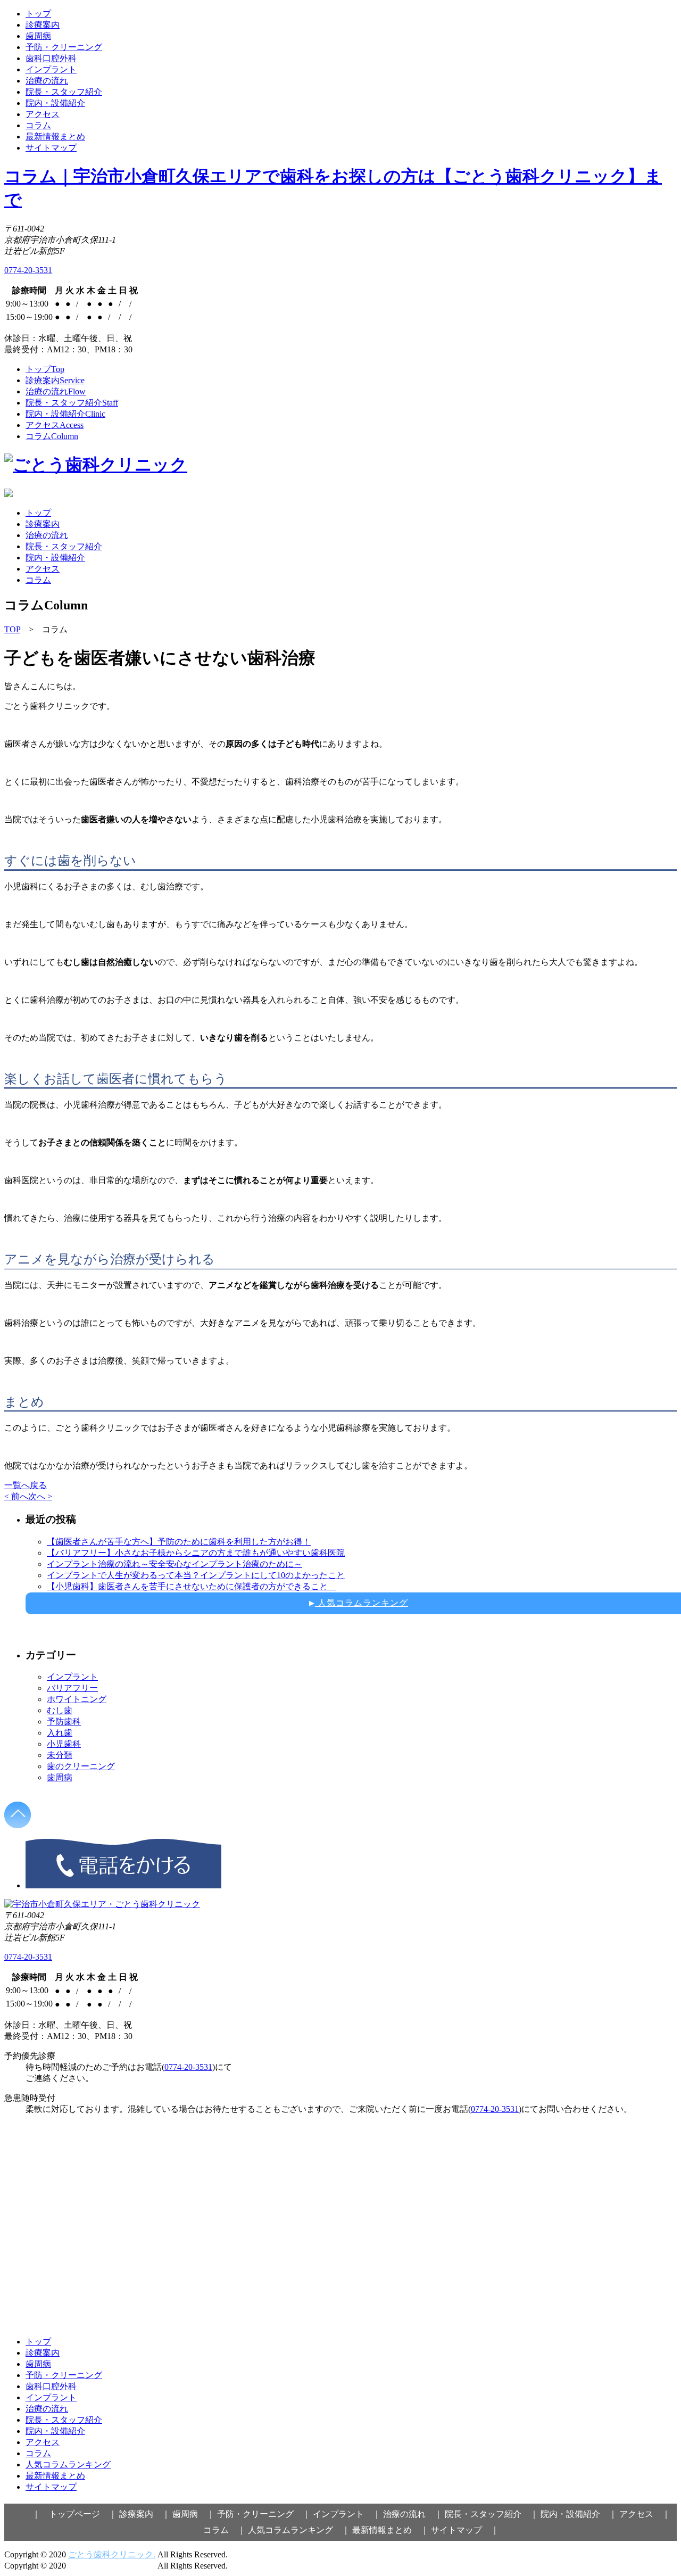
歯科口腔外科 (51, 58)
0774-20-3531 (28, 270)
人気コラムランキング (68, 2464)
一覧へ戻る (26, 1485)
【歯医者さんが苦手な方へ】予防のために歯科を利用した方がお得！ (179, 1542)
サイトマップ (51, 148)
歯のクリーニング (81, 1766)
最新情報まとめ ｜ (391, 2530)
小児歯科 (64, 1744)
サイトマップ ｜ (465, 2530)
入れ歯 (60, 1733)
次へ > (40, 1496)
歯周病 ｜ (194, 2514)
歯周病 (38, 36)
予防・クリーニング (64, 47)
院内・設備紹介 (55, 103)
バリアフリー (72, 1688)
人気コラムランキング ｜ (299, 2530)
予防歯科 (64, 1722)
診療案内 (43, 25)
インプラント (51, 69)
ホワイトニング (77, 1699)
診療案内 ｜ (145, 2514)
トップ (38, 14)
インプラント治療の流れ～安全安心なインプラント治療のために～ (175, 1564)
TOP (12, 629)
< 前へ (16, 1496)
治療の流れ (47, 81)
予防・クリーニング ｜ (264, 2514)
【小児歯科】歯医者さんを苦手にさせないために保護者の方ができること (192, 1586)
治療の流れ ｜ (413, 2514)
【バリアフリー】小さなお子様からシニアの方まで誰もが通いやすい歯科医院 (196, 1553)
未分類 (60, 1755)
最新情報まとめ (55, 137)
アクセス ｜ (645, 2514)
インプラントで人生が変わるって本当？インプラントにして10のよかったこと (196, 1575)
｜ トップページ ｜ (74, 2514)
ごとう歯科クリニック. (112, 2554)
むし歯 (60, 1710)
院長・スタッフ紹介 (64, 92)
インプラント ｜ (347, 2514)
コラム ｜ (225, 2530)
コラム (38, 125)
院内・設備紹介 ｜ (579, 2514)
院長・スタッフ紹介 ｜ (492, 2514)
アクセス (43, 114)
